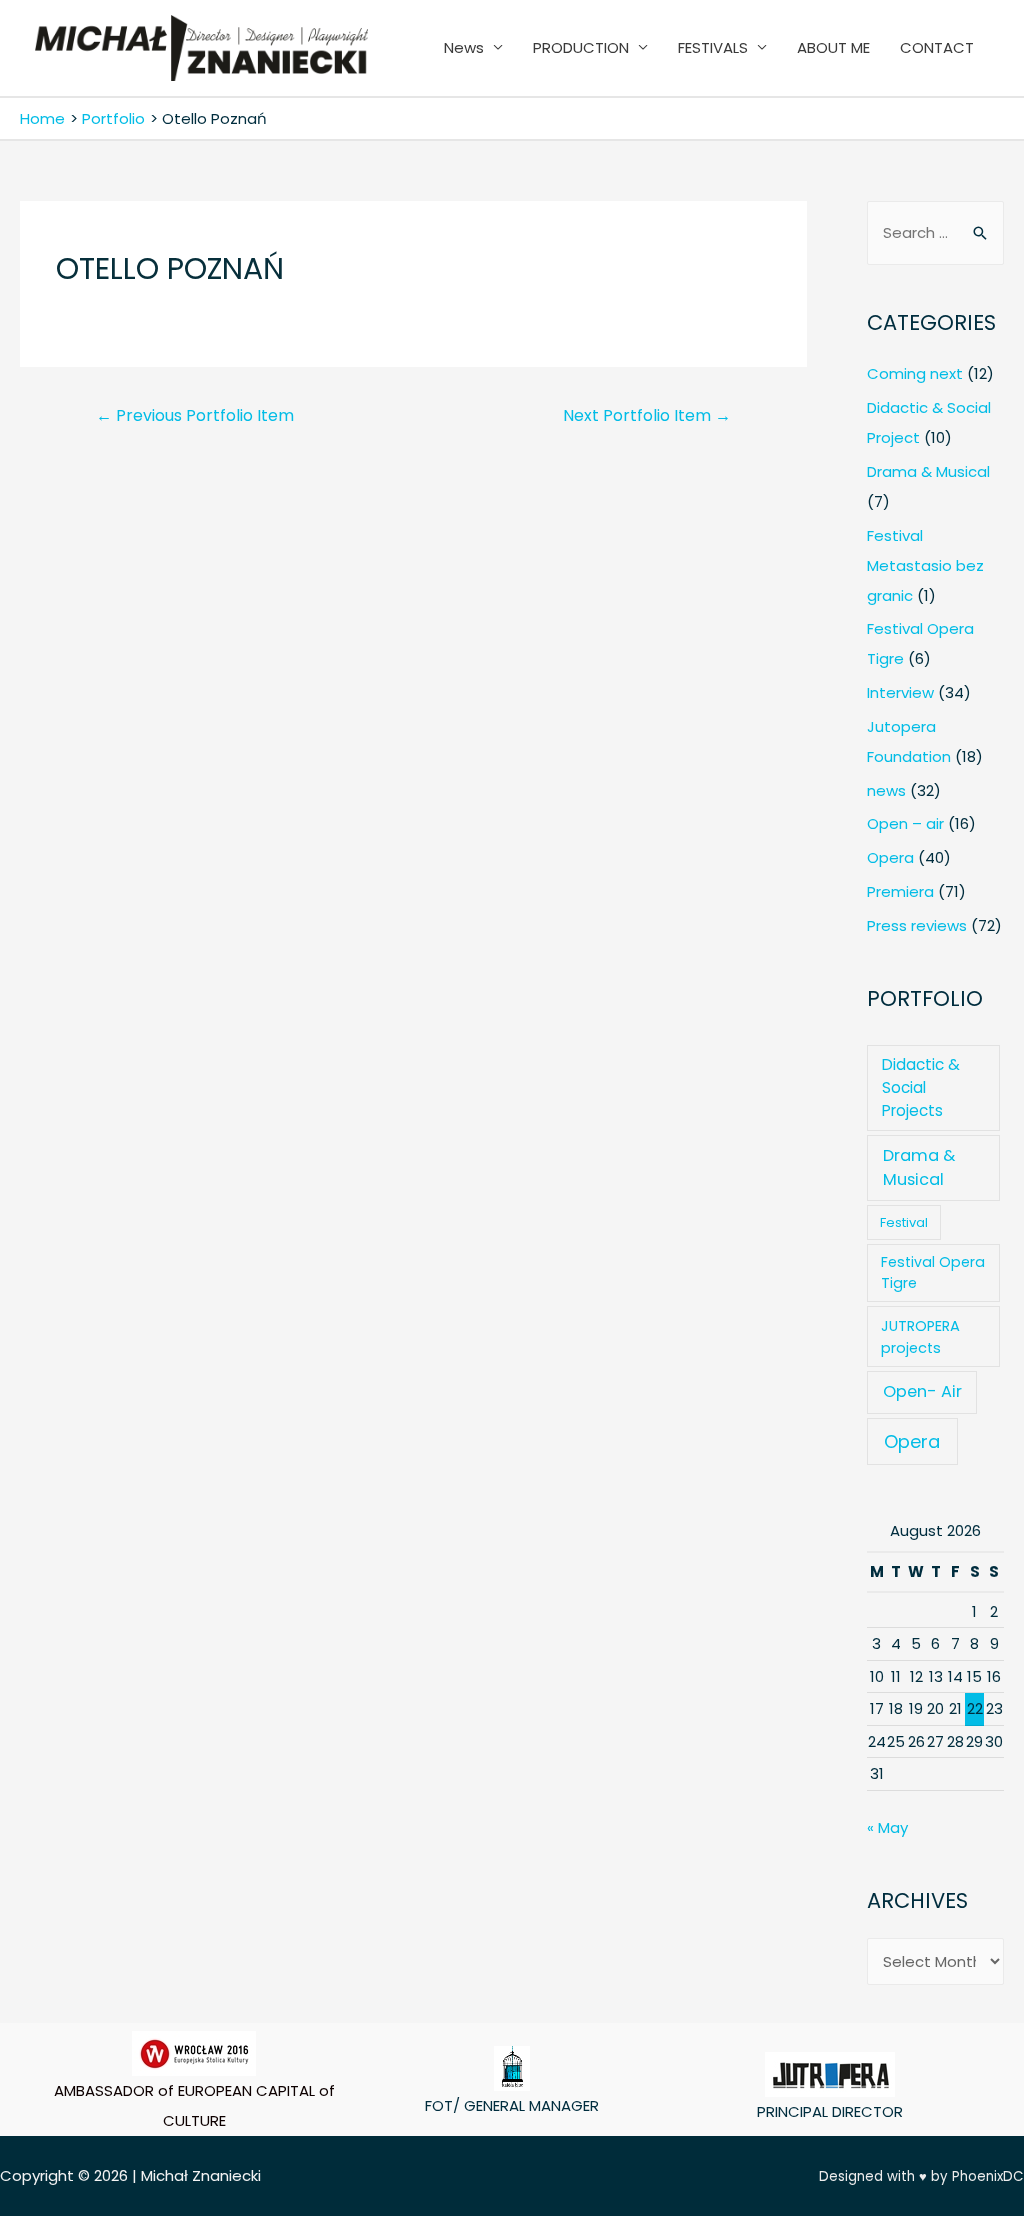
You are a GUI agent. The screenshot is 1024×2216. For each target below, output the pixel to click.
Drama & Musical (928, 471)
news (886, 790)
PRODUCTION (581, 47)
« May (887, 1827)
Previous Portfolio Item (195, 415)
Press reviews (917, 925)
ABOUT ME (833, 47)
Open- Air (922, 1391)
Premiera (900, 891)
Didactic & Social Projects (921, 1087)
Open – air (905, 823)
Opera (890, 857)
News (464, 47)
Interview (900, 692)
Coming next (915, 373)
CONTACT (937, 47)
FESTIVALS (713, 47)
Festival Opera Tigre (933, 1272)
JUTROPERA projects (920, 1337)
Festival (904, 1222)
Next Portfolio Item (647, 415)
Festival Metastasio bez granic (925, 565)
